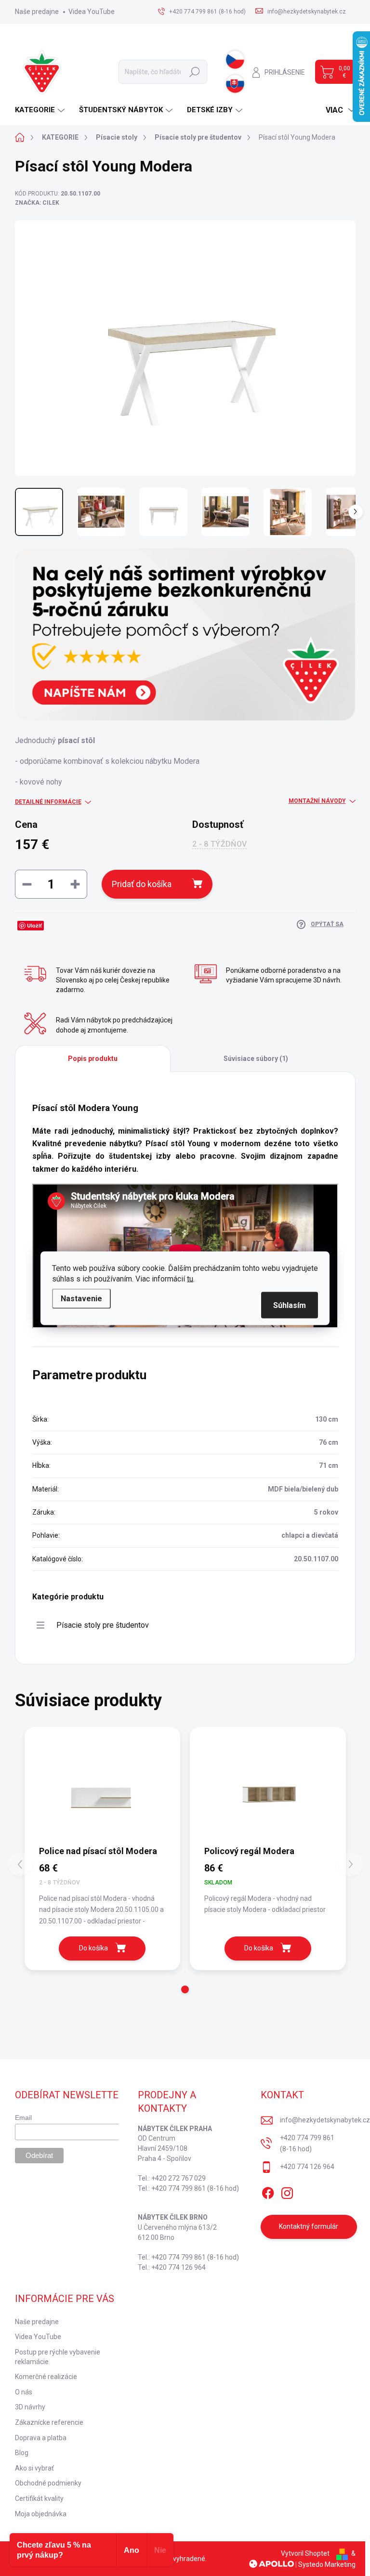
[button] (185, 1989)
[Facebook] (268, 2191)
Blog (22, 2453)
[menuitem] (41, 110)
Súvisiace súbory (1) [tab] (256, 1059)
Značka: (37, 203)
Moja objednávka (41, 2514)
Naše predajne (37, 12)
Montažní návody (317, 801)
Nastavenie (81, 1298)
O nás (24, 2392)
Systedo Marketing (327, 2564)
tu (190, 1278)
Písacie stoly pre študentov (103, 1625)
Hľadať (195, 72)
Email (23, 2118)
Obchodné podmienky (48, 2483)
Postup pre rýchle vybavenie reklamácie (58, 2357)
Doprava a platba (41, 2438)
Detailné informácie (48, 802)
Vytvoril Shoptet (305, 2553)
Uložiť (34, 925)
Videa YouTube (92, 12)
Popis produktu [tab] (93, 1059)
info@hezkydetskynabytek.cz (325, 2120)
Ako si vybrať (34, 2468)
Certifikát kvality (39, 2498)
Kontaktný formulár (309, 2226)
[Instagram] (287, 2191)
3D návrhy (30, 2407)
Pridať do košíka (142, 884)
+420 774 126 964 (307, 2167)
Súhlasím (290, 1305)
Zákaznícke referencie (49, 2422)
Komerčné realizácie (46, 2377)
